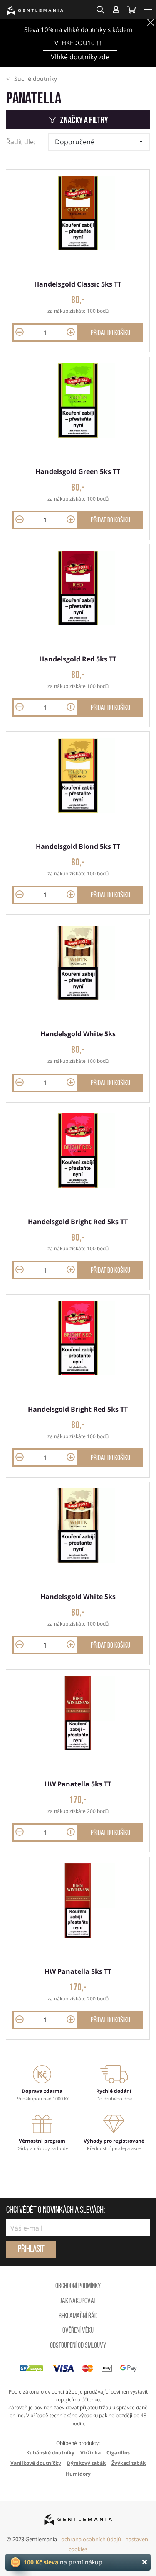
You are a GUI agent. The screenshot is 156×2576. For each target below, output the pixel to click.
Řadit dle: (21, 142)
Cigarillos (118, 2453)
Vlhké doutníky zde (80, 57)
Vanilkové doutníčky (36, 2463)
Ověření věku (78, 2331)
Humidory (78, 2474)
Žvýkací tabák (129, 2463)
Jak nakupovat (78, 2301)
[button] (100, 10)
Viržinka (90, 2453)
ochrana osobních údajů (91, 2539)
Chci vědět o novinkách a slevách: (56, 2211)
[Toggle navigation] (148, 10)
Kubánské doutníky (50, 2453)
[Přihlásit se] (116, 10)
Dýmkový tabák (86, 2463)
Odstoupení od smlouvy (78, 2346)
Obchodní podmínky (78, 2287)
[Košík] (131, 10)
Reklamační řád (78, 2316)
